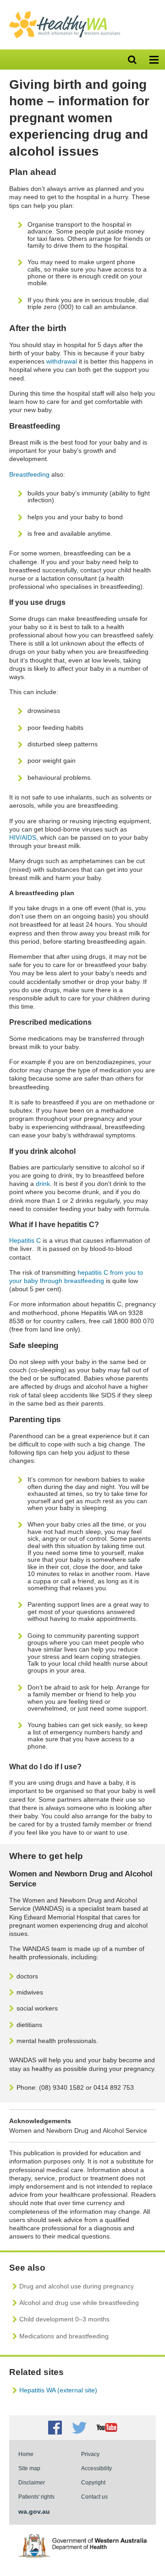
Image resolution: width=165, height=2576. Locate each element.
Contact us (94, 2497)
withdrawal (62, 361)
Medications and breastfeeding (64, 2336)
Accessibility (96, 2468)
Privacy (90, 2454)
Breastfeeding (29, 474)
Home (26, 2454)
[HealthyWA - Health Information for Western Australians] (65, 13)
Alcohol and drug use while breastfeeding (79, 2303)
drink (43, 1184)
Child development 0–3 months (64, 2319)
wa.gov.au (34, 2511)
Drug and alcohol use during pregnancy (77, 2286)
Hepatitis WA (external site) (58, 2390)
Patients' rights (36, 2497)
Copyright (93, 2482)
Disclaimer (32, 2482)
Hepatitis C (25, 1240)
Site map (29, 2468)
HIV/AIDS (23, 837)
